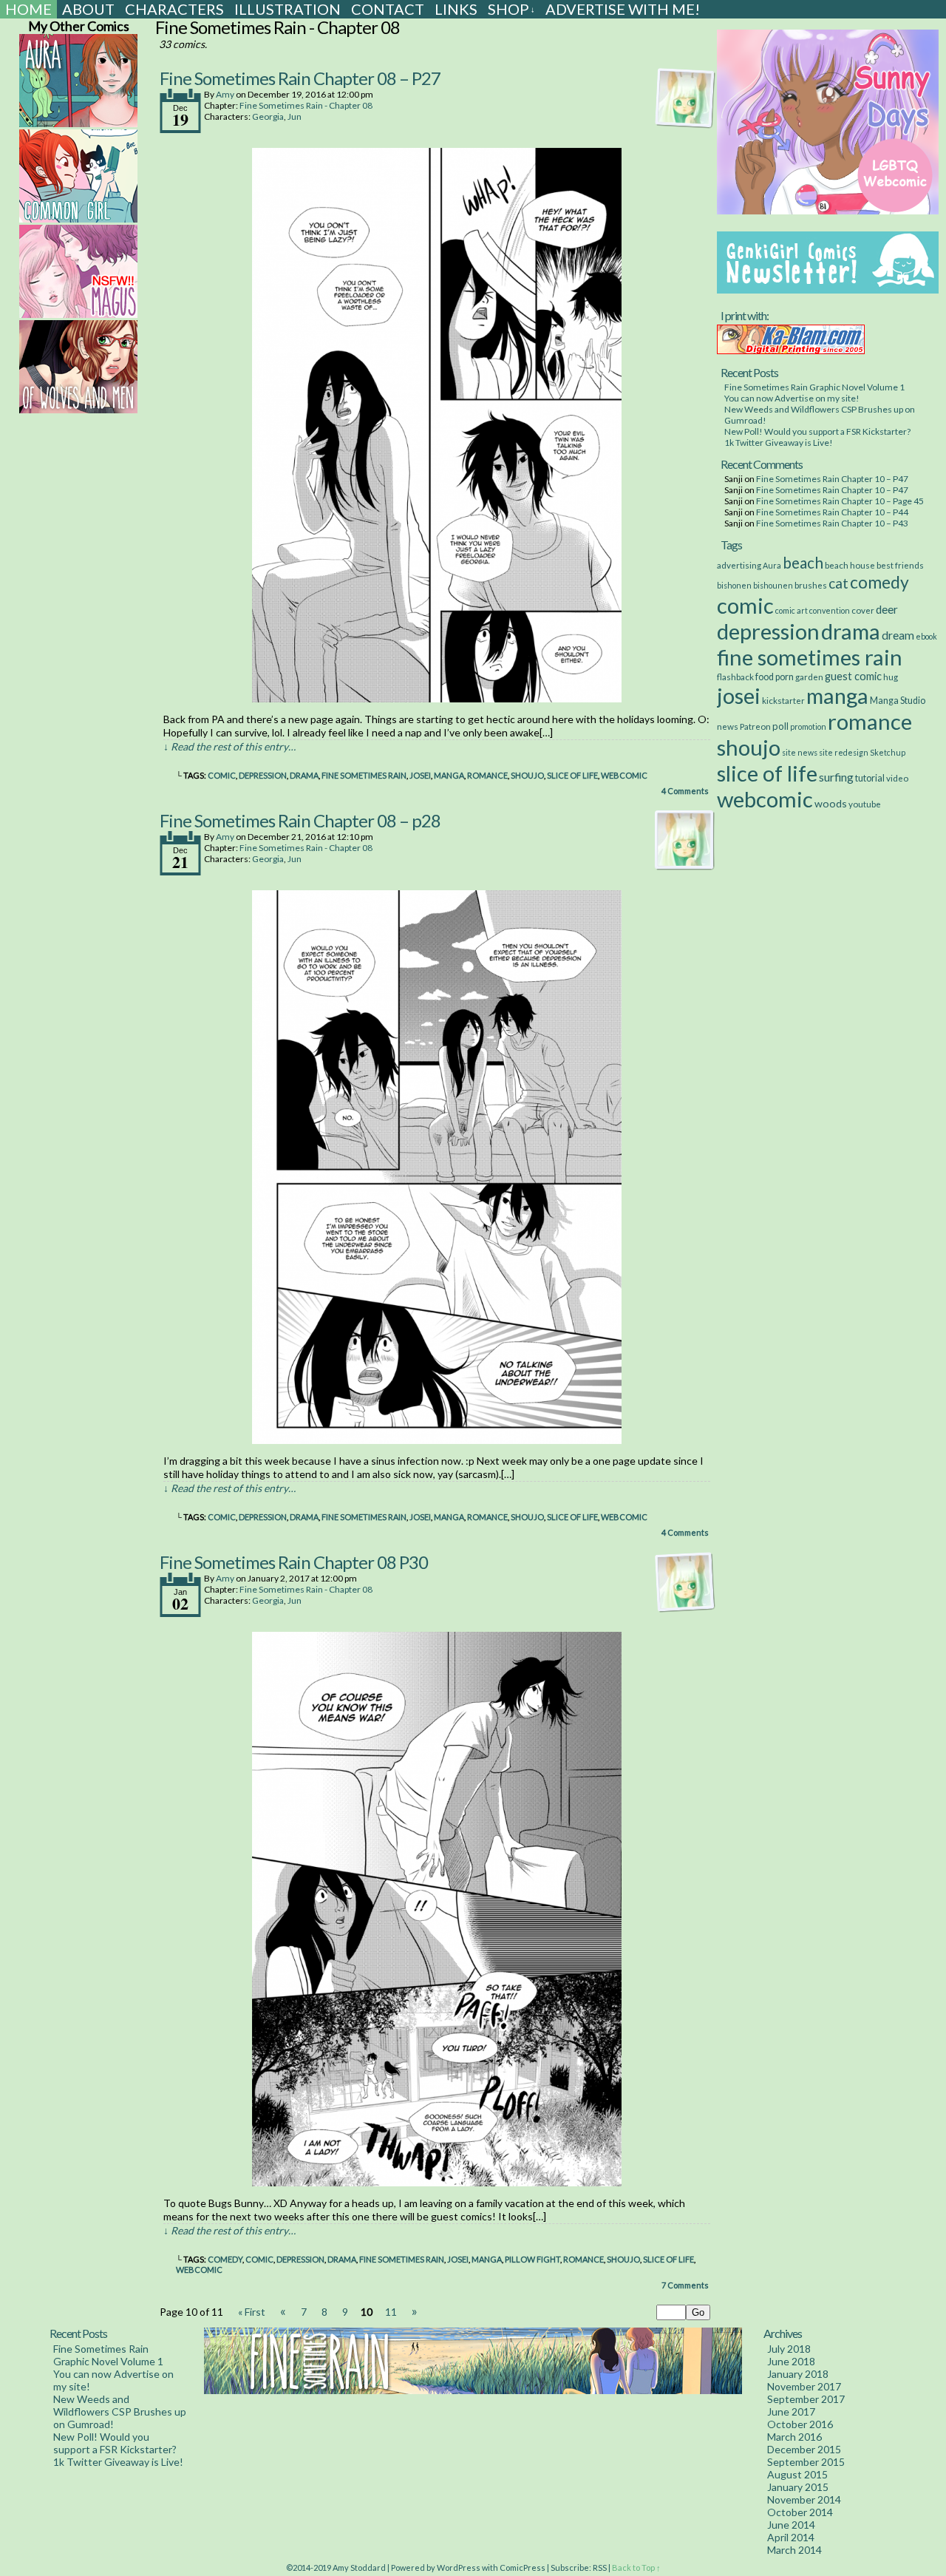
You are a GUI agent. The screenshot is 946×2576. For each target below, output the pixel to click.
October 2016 (800, 2424)
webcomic (624, 775)
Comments (685, 791)
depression (263, 775)
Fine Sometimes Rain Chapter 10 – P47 (832, 479)
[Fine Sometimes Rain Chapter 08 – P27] (437, 698)
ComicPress (523, 2567)
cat (838, 583)
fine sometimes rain (364, 775)
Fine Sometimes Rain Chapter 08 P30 (294, 1562)
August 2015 (797, 2474)
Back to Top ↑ (636, 2567)
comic (222, 775)
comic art (792, 610)
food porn (775, 677)
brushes (811, 585)
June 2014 (791, 2525)
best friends (900, 565)
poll (780, 726)
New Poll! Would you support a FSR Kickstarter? (817, 431)
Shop (511, 9)
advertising (739, 565)
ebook (926, 636)
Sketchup (888, 752)
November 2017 (804, 2386)
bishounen (773, 585)
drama (304, 775)
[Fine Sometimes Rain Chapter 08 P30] (437, 2182)
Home (28, 9)
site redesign (844, 752)
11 (391, 2312)
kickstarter (783, 700)
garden (809, 677)
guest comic (853, 676)
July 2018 (789, 2349)
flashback (735, 677)
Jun (295, 116)
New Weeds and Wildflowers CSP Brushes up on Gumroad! (120, 2411)
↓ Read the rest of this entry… (229, 746)
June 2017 (791, 2411)
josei (420, 775)
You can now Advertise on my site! (792, 398)
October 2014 (800, 2512)
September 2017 (806, 2399)
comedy (225, 2259)
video (897, 778)
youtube (865, 804)
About (88, 9)
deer (887, 609)
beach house (850, 565)
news (728, 726)
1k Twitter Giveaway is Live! (779, 443)
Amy (225, 94)
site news (800, 752)
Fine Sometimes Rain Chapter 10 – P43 (832, 523)
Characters (174, 9)
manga (449, 775)
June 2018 (791, 2361)
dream (898, 635)
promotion (808, 726)
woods (831, 803)
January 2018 (798, 2374)
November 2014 (804, 2499)
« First (252, 2312)
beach (803, 563)
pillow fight (532, 2259)
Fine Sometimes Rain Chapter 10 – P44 (832, 512)
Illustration (287, 9)
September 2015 (806, 2462)
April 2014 (791, 2537)
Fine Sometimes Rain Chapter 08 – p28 (300, 820)
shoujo (527, 775)
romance (487, 775)
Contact (388, 9)
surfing (836, 777)
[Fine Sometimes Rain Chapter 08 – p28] (437, 1440)
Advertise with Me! (623, 9)
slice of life (572, 775)
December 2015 (804, 2449)
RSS (600, 2567)
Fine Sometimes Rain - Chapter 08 (306, 105)
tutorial (870, 778)
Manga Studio (898, 701)
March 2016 (794, 2437)
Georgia (268, 116)
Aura (772, 565)
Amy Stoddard (359, 2567)
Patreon (755, 726)
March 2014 (794, 2550)
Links (456, 9)
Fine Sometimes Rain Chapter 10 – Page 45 (840, 501)
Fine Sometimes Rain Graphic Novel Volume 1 (814, 387)
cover (863, 610)
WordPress (459, 2567)
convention (830, 610)
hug (891, 677)
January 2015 (798, 2487)
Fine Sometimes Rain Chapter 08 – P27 (300, 78)
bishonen (734, 585)
